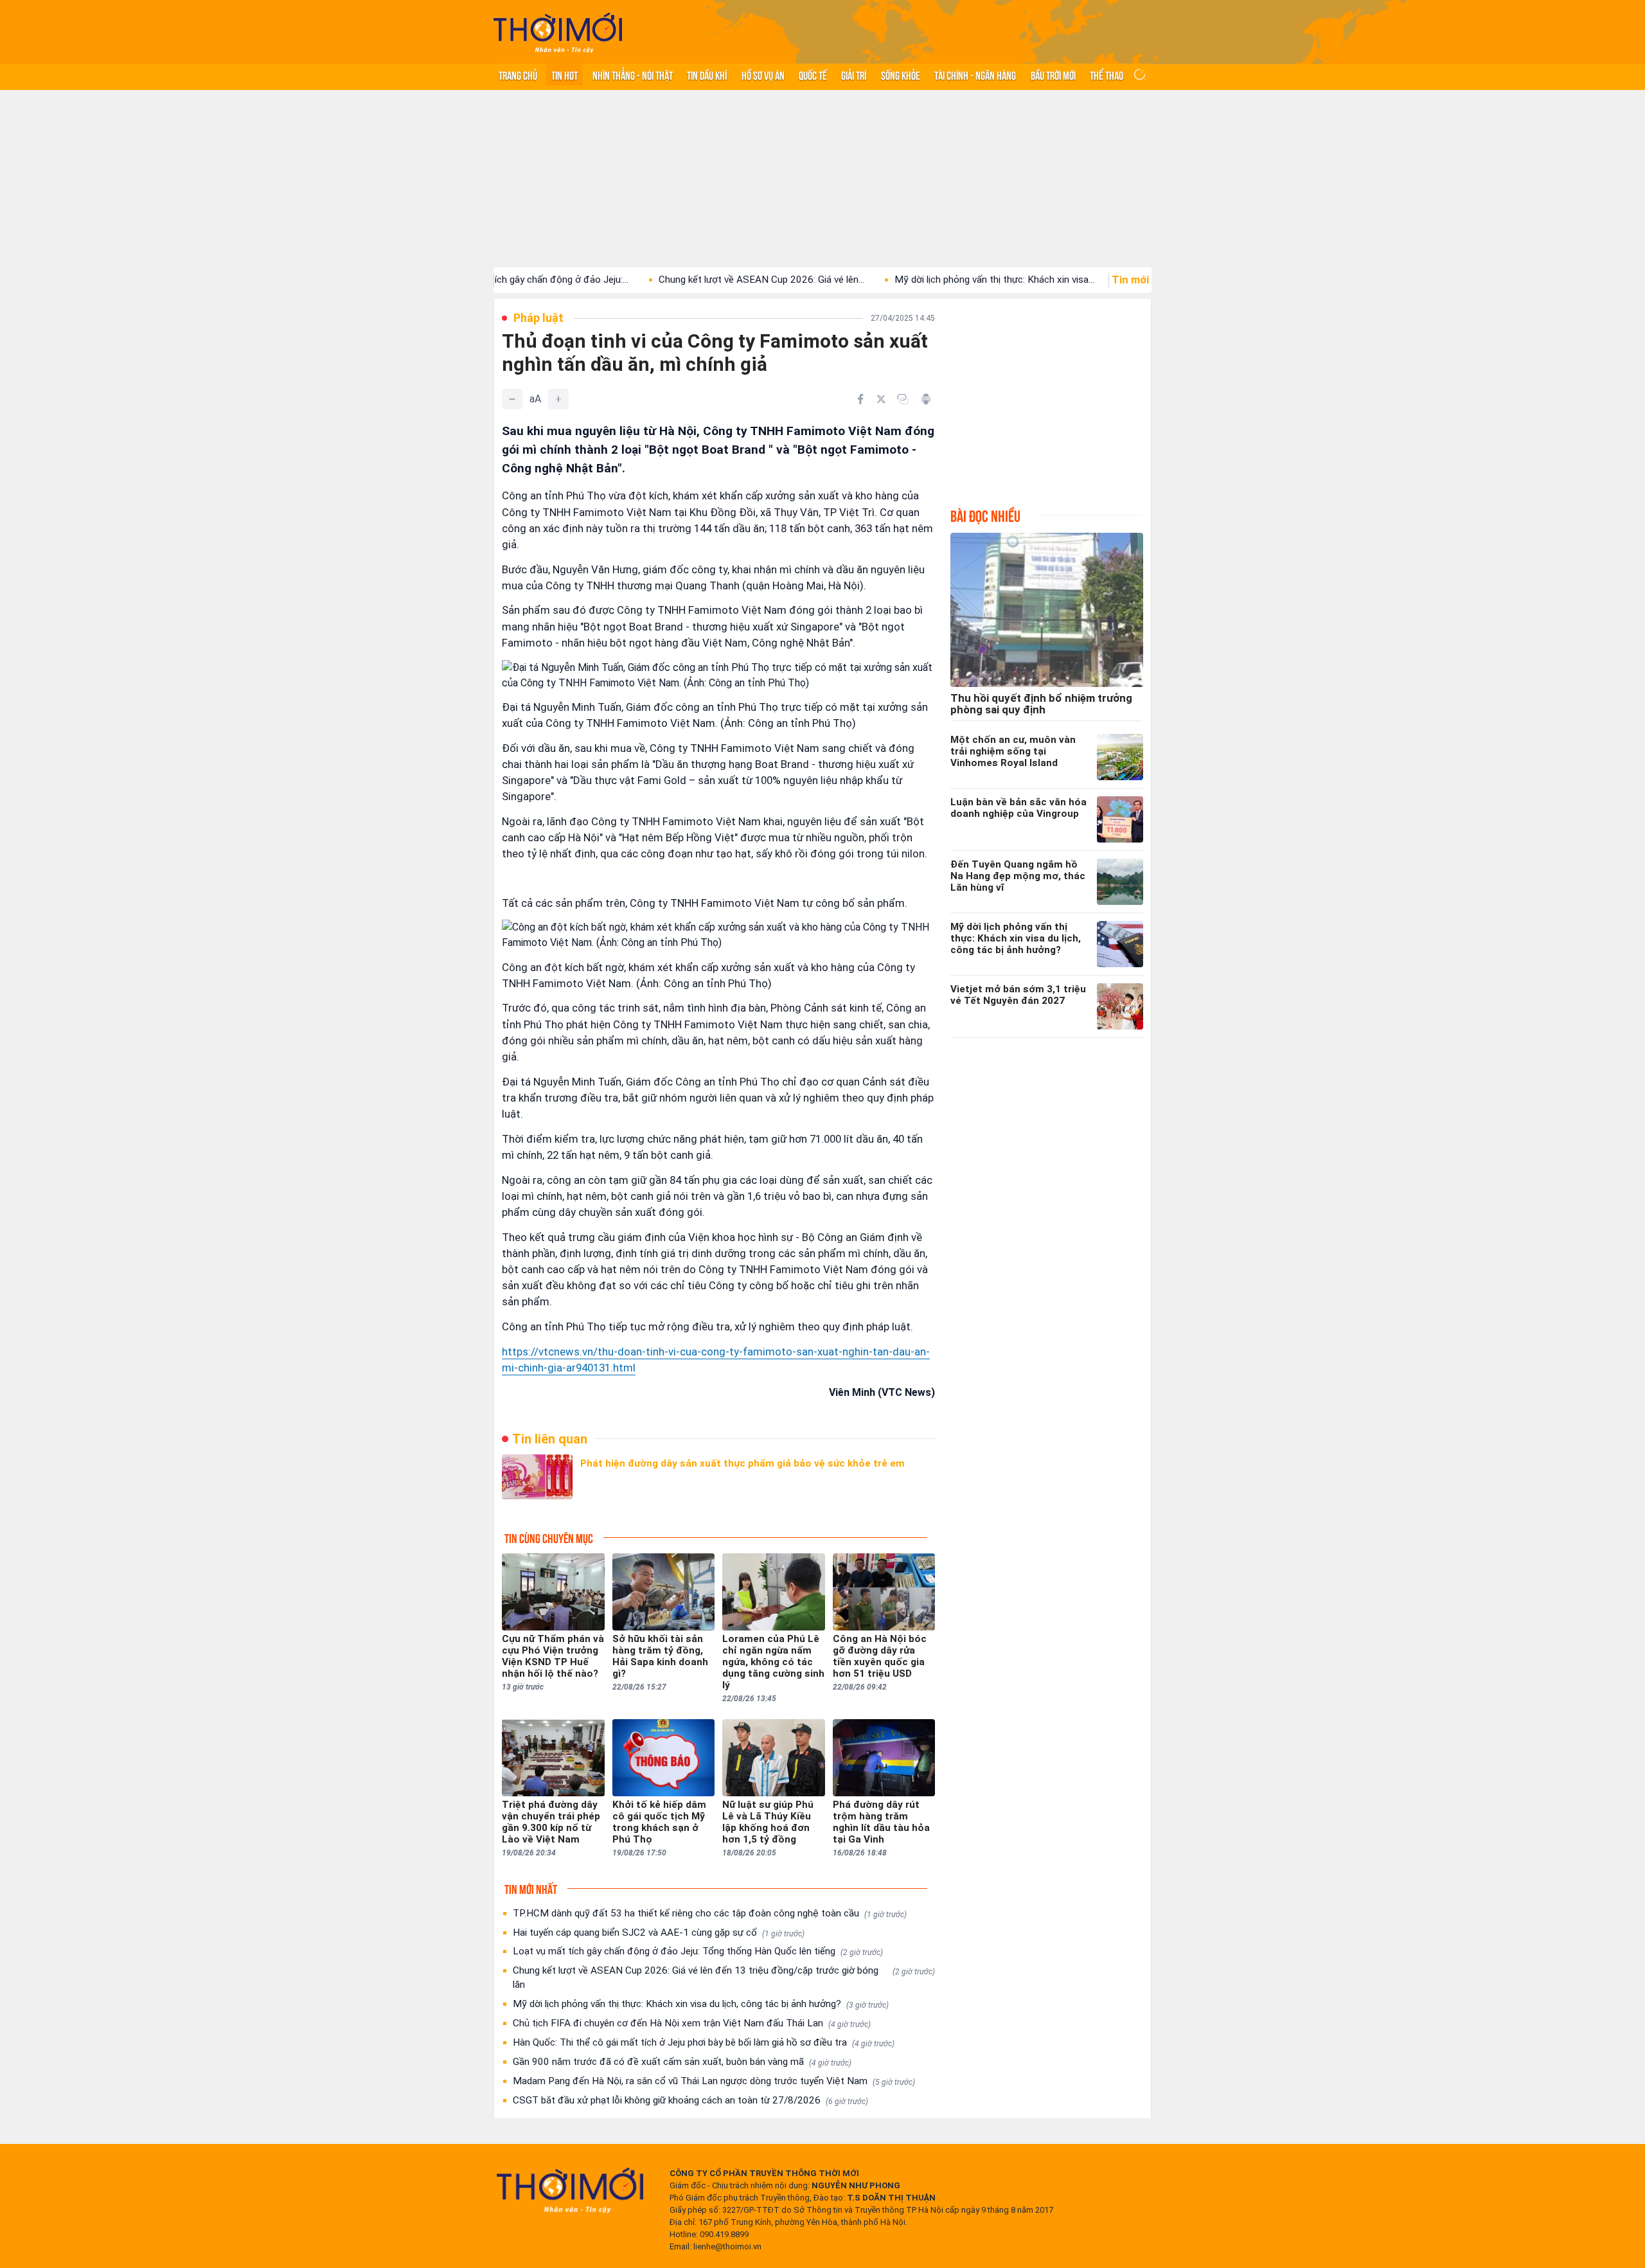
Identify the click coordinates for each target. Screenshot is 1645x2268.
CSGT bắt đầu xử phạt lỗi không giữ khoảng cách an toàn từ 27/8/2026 (690, 2100)
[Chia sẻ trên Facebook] (860, 399)
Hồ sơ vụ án (763, 75)
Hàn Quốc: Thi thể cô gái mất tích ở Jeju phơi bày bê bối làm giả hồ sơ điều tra (704, 2042)
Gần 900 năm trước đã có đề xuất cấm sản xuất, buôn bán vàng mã (682, 2062)
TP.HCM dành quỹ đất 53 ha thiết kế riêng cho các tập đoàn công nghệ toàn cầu (710, 1913)
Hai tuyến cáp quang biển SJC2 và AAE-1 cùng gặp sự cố (659, 1933)
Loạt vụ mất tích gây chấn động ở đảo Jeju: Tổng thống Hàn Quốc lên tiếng (698, 1951)
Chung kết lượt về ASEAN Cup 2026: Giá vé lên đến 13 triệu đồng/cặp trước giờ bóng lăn (724, 1978)
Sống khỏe (901, 75)
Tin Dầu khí (707, 75)
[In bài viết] (926, 399)
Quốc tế (813, 75)
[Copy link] (903, 399)
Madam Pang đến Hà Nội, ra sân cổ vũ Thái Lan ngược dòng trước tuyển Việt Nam (714, 2081)
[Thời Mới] (570, 2190)
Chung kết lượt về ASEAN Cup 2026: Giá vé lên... (673, 280)
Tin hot (565, 75)
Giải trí (854, 75)
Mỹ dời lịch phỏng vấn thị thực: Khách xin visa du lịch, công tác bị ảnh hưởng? (701, 2004)
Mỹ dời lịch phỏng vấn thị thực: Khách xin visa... (906, 280)
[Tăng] (558, 399)
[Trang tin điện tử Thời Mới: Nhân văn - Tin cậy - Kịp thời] (558, 32)
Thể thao (1107, 75)
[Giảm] (512, 399)
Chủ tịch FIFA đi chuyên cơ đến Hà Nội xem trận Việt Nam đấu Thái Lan (692, 2023)
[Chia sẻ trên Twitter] (881, 399)
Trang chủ (518, 75)
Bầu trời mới (1053, 75)
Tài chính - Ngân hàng (975, 75)
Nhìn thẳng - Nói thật (633, 75)
